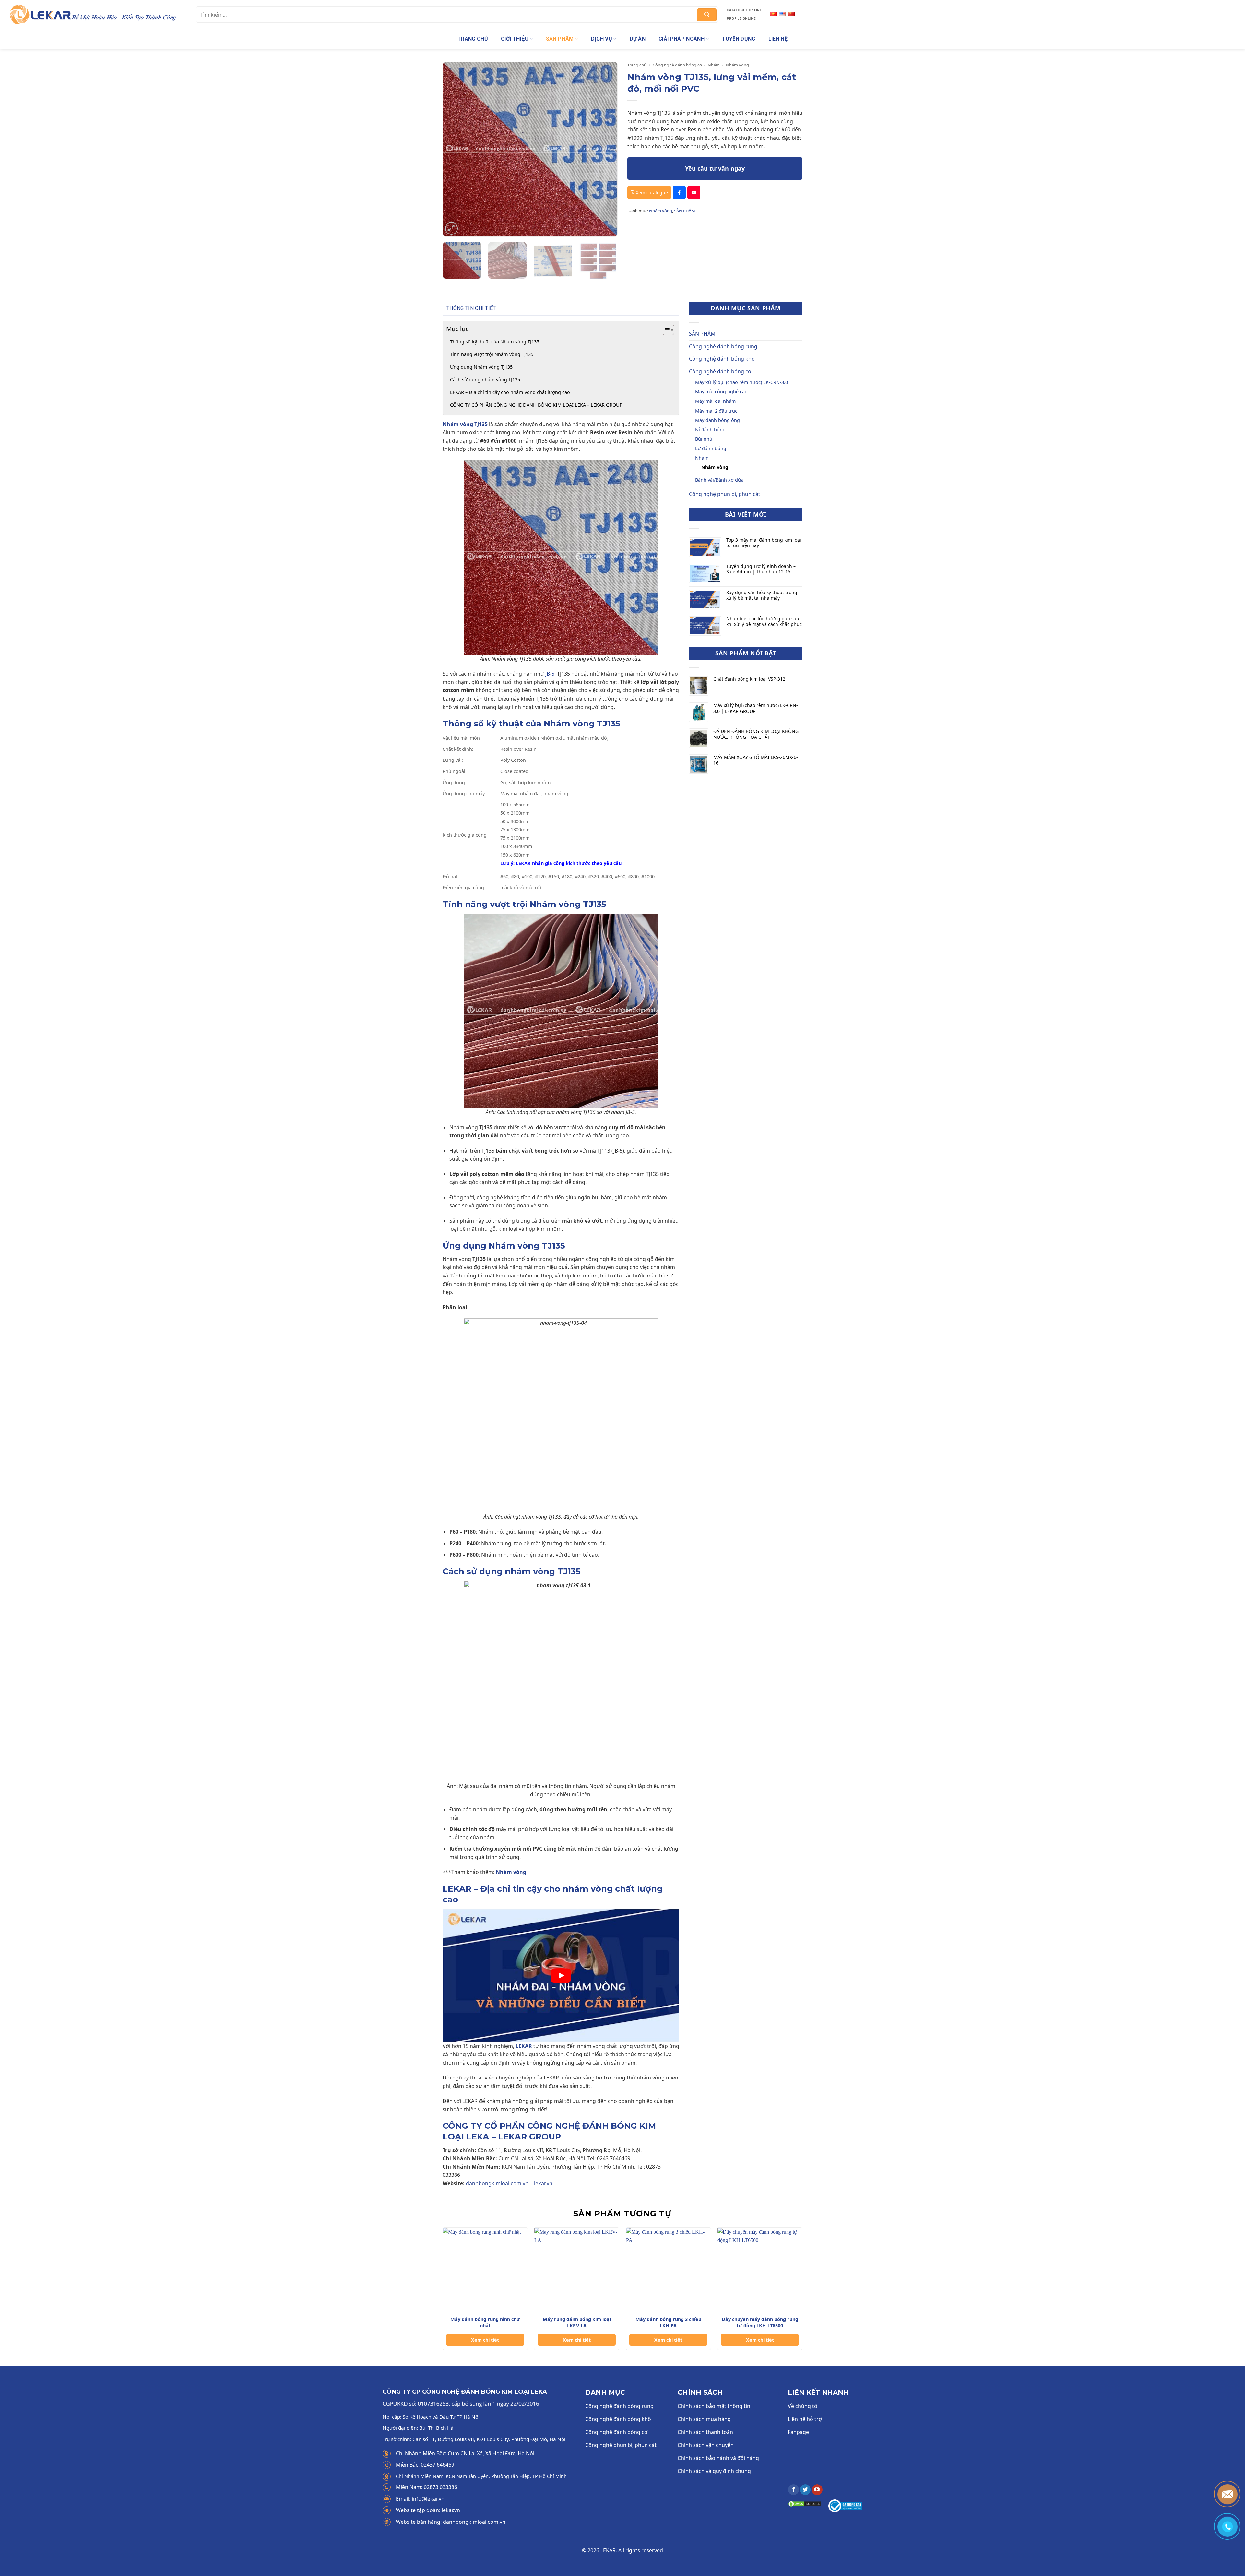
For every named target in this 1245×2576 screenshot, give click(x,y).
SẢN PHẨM (560, 39)
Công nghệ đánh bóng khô (722, 359)
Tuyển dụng (738, 39)
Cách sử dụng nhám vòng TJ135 (485, 380)
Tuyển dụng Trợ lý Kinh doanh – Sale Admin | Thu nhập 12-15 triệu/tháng (761, 569)
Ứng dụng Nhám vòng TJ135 (481, 367)
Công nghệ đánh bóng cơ (677, 65)
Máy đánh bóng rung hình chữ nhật (485, 2323)
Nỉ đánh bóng (710, 430)
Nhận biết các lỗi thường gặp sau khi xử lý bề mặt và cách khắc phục (764, 622)
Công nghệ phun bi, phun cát (725, 494)
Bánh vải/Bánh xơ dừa (719, 480)
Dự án (638, 39)
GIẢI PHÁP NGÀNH (682, 39)
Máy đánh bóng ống (717, 420)
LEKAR (524, 2046)
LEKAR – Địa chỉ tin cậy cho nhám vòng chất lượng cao (510, 392)
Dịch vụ (602, 39)
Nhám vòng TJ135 (465, 424)
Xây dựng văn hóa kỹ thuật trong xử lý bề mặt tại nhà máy (762, 595)
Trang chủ (473, 39)
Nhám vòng (737, 65)
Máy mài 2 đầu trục (716, 411)
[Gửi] (707, 15)
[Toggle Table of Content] (665, 330)
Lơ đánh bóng (711, 448)
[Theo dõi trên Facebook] (794, 2490)
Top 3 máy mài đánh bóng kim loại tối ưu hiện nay (764, 543)
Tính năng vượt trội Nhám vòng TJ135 (492, 354)
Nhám (714, 65)
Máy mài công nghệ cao (721, 392)
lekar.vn (543, 2183)
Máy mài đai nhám (715, 401)
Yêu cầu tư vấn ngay (715, 168)
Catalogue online (744, 10)
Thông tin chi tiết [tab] (471, 308)
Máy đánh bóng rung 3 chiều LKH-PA (668, 2323)
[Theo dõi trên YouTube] (817, 2490)
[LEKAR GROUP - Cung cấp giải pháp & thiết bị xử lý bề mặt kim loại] (96, 14)
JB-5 (550, 674)
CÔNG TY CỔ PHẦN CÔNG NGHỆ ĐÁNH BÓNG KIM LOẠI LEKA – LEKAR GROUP (536, 405)
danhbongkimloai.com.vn (497, 2183)
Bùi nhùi (704, 439)
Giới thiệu (515, 39)
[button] (451, 228)
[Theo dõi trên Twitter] (806, 2490)
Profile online (741, 19)
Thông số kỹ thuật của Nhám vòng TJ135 (495, 342)
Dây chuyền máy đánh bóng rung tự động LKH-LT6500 (760, 2323)
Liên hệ (778, 39)
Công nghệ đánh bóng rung (723, 346)
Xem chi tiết (485, 2340)
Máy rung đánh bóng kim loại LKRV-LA (577, 2323)
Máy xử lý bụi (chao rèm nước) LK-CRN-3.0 (741, 382)
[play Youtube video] (561, 1975)
